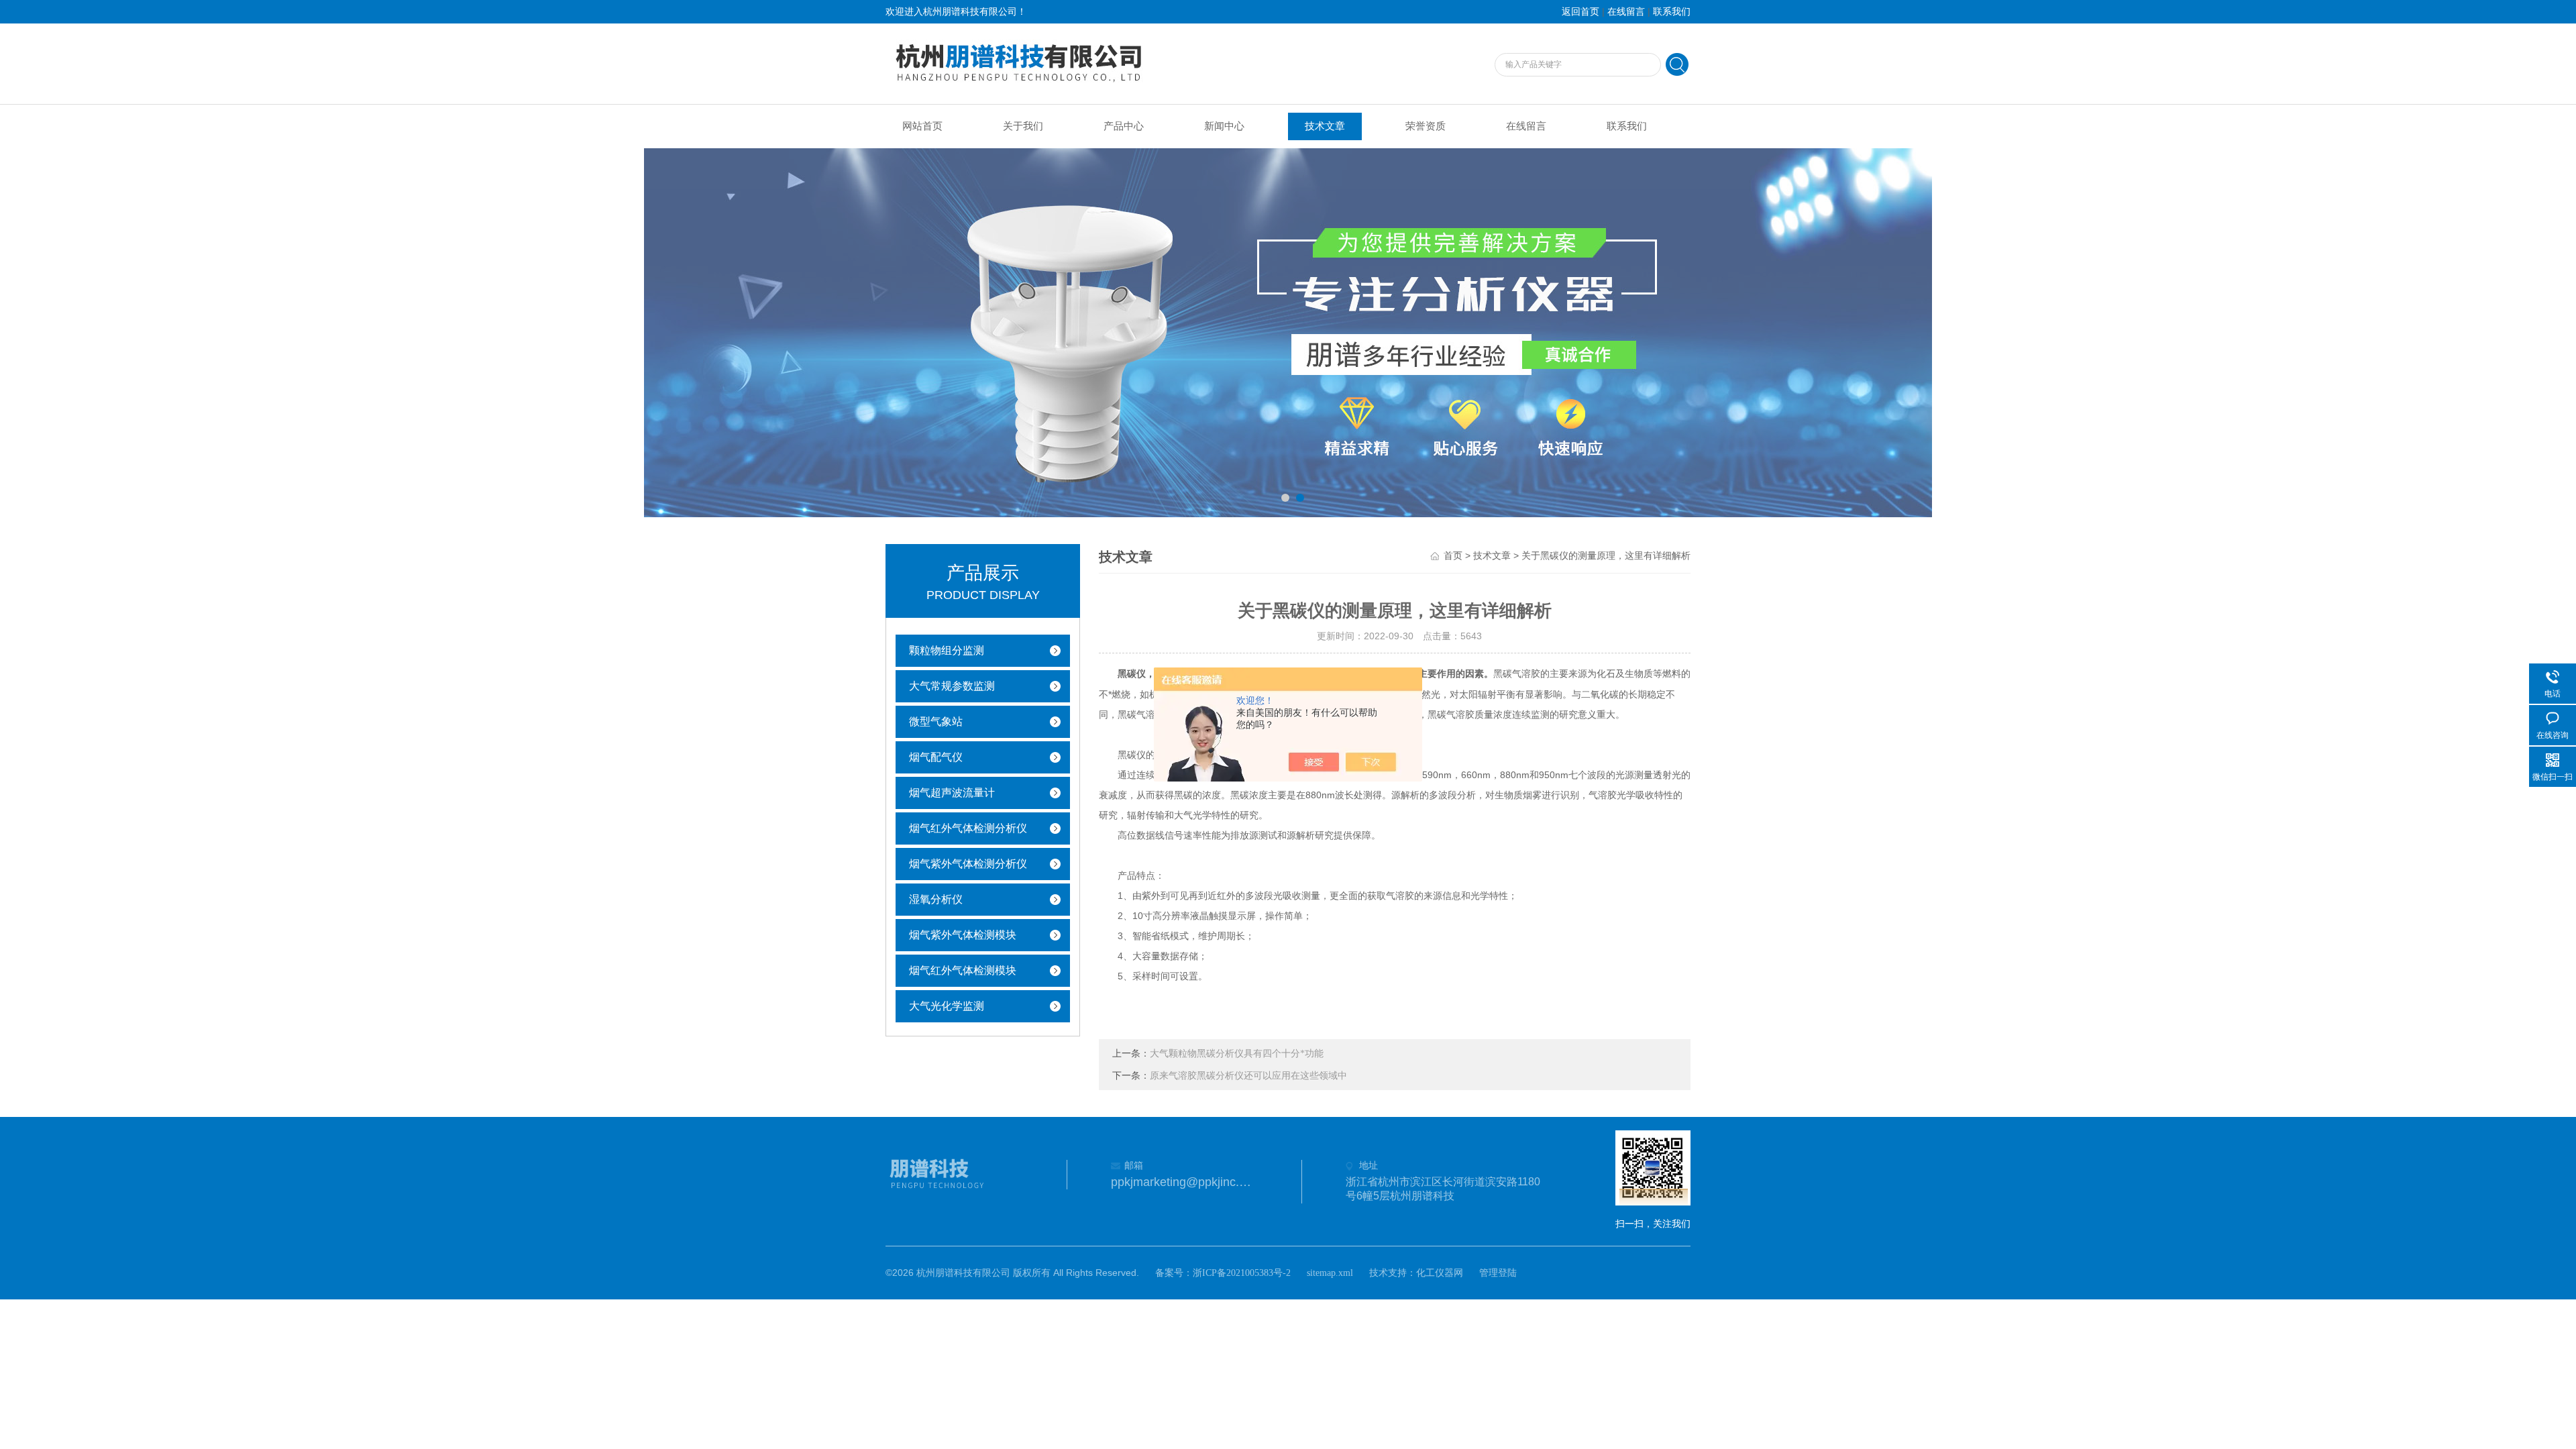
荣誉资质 (1426, 126)
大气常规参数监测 (952, 686)
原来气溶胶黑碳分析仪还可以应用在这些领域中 (1248, 1076)
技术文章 (1325, 126)
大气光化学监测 (947, 1006)
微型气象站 (936, 721)
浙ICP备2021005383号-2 (1242, 1273)
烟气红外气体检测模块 (963, 970)
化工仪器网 (1440, 1273)
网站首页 (922, 126)
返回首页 (1580, 12)
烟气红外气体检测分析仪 (968, 828)
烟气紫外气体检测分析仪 (968, 864)
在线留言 (1626, 12)
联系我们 (1672, 12)
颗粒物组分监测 (947, 650)
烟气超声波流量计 (952, 793)
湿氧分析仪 (936, 899)
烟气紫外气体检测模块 (963, 935)
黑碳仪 (1132, 674)
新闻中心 (1224, 126)
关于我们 (1023, 126)
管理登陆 (1498, 1273)
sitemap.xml (1330, 1273)
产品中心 (1124, 126)
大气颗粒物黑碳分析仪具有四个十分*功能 (1237, 1054)
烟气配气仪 (936, 757)
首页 (1453, 556)
